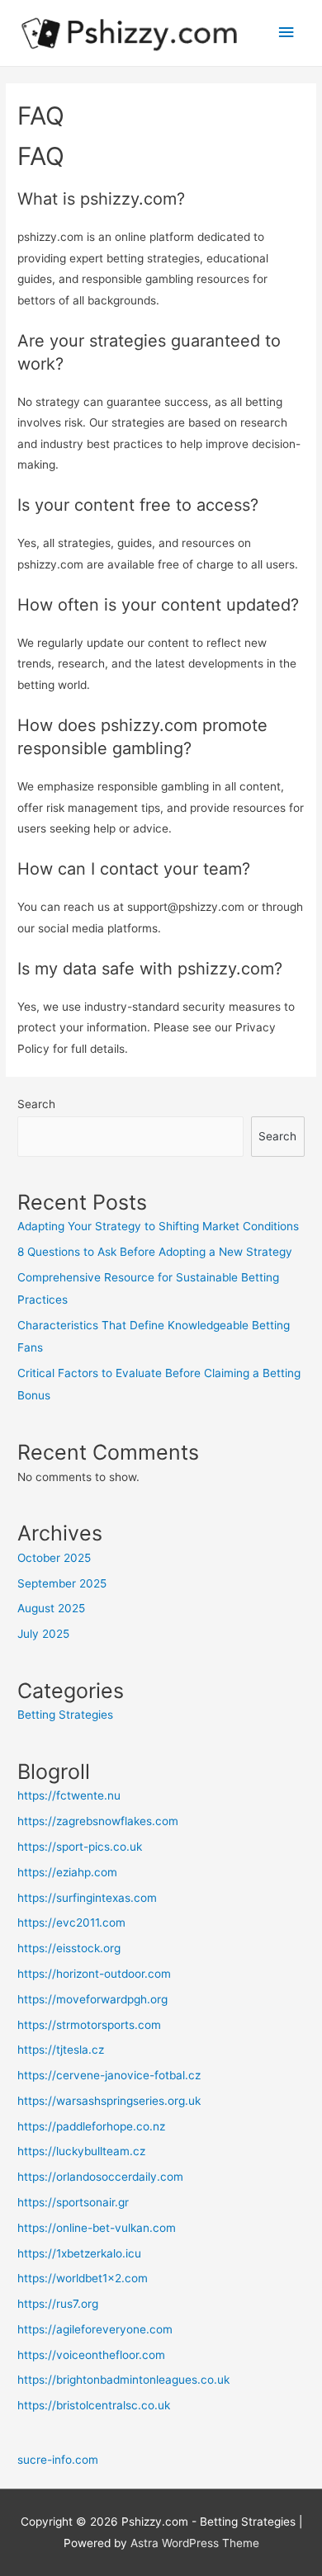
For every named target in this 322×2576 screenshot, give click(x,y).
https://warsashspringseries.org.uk (109, 2101)
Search (36, 1104)
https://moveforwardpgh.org (92, 1999)
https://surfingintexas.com (87, 1898)
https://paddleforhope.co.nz (91, 2126)
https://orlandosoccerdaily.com (100, 2177)
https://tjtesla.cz (61, 2050)
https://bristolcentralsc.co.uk (94, 2405)
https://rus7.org (58, 2304)
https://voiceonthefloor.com (91, 2355)
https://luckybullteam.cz (81, 2151)
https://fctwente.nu (69, 1795)
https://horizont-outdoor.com (94, 1974)
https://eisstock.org (69, 1948)
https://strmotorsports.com (89, 2025)
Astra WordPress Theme (195, 2543)
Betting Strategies (65, 1715)
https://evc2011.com (71, 1923)
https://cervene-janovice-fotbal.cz (109, 2075)
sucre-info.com (58, 2460)
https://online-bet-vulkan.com (97, 2228)
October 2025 (54, 1558)
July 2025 (43, 1634)
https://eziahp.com (67, 1872)
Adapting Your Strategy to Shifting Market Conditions (158, 1226)
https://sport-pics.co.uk (80, 1847)
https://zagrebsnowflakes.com (98, 1821)
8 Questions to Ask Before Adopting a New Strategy (155, 1252)
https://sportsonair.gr (73, 2202)
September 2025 (62, 1583)
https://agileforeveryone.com (95, 2329)
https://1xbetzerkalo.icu (79, 2253)
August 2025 (51, 1608)
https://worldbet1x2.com (83, 2278)
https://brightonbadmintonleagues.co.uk (123, 2380)
